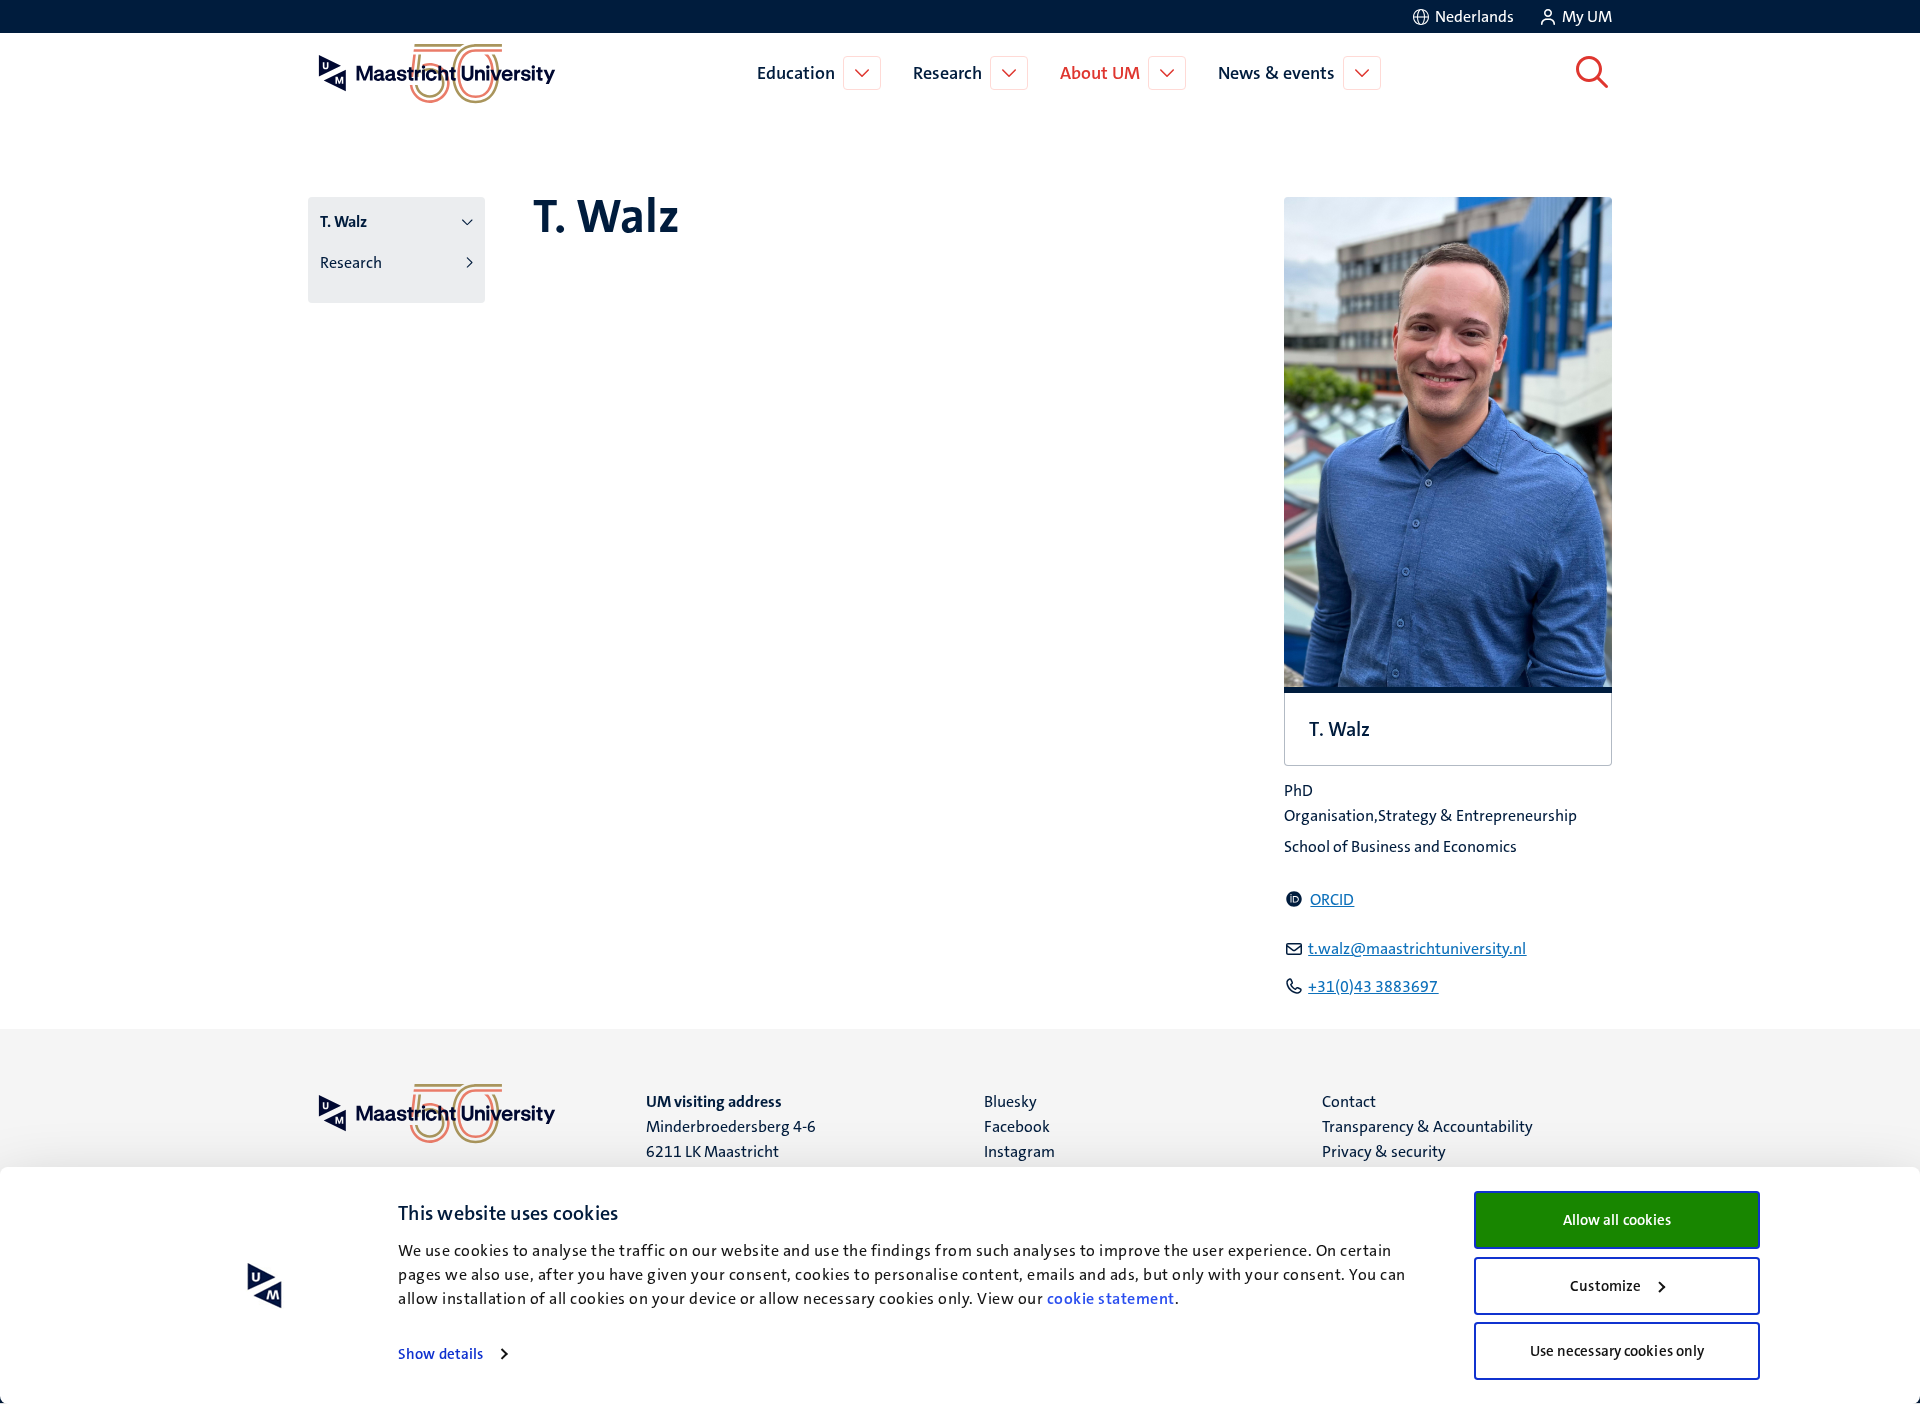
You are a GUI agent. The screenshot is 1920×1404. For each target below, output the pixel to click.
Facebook (1017, 1126)
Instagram (1019, 1151)
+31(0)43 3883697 (1373, 986)
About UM (1100, 73)
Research (947, 73)
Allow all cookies (1617, 1220)
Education (796, 73)
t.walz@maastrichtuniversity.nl (1417, 948)
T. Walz (343, 221)
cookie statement (1111, 1298)
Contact (1349, 1101)
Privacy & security (1384, 1151)
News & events (1276, 73)
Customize (1605, 1286)
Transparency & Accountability (1427, 1126)
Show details (440, 1354)
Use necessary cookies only (1617, 1351)
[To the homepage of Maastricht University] (437, 73)
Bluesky (1010, 1101)
